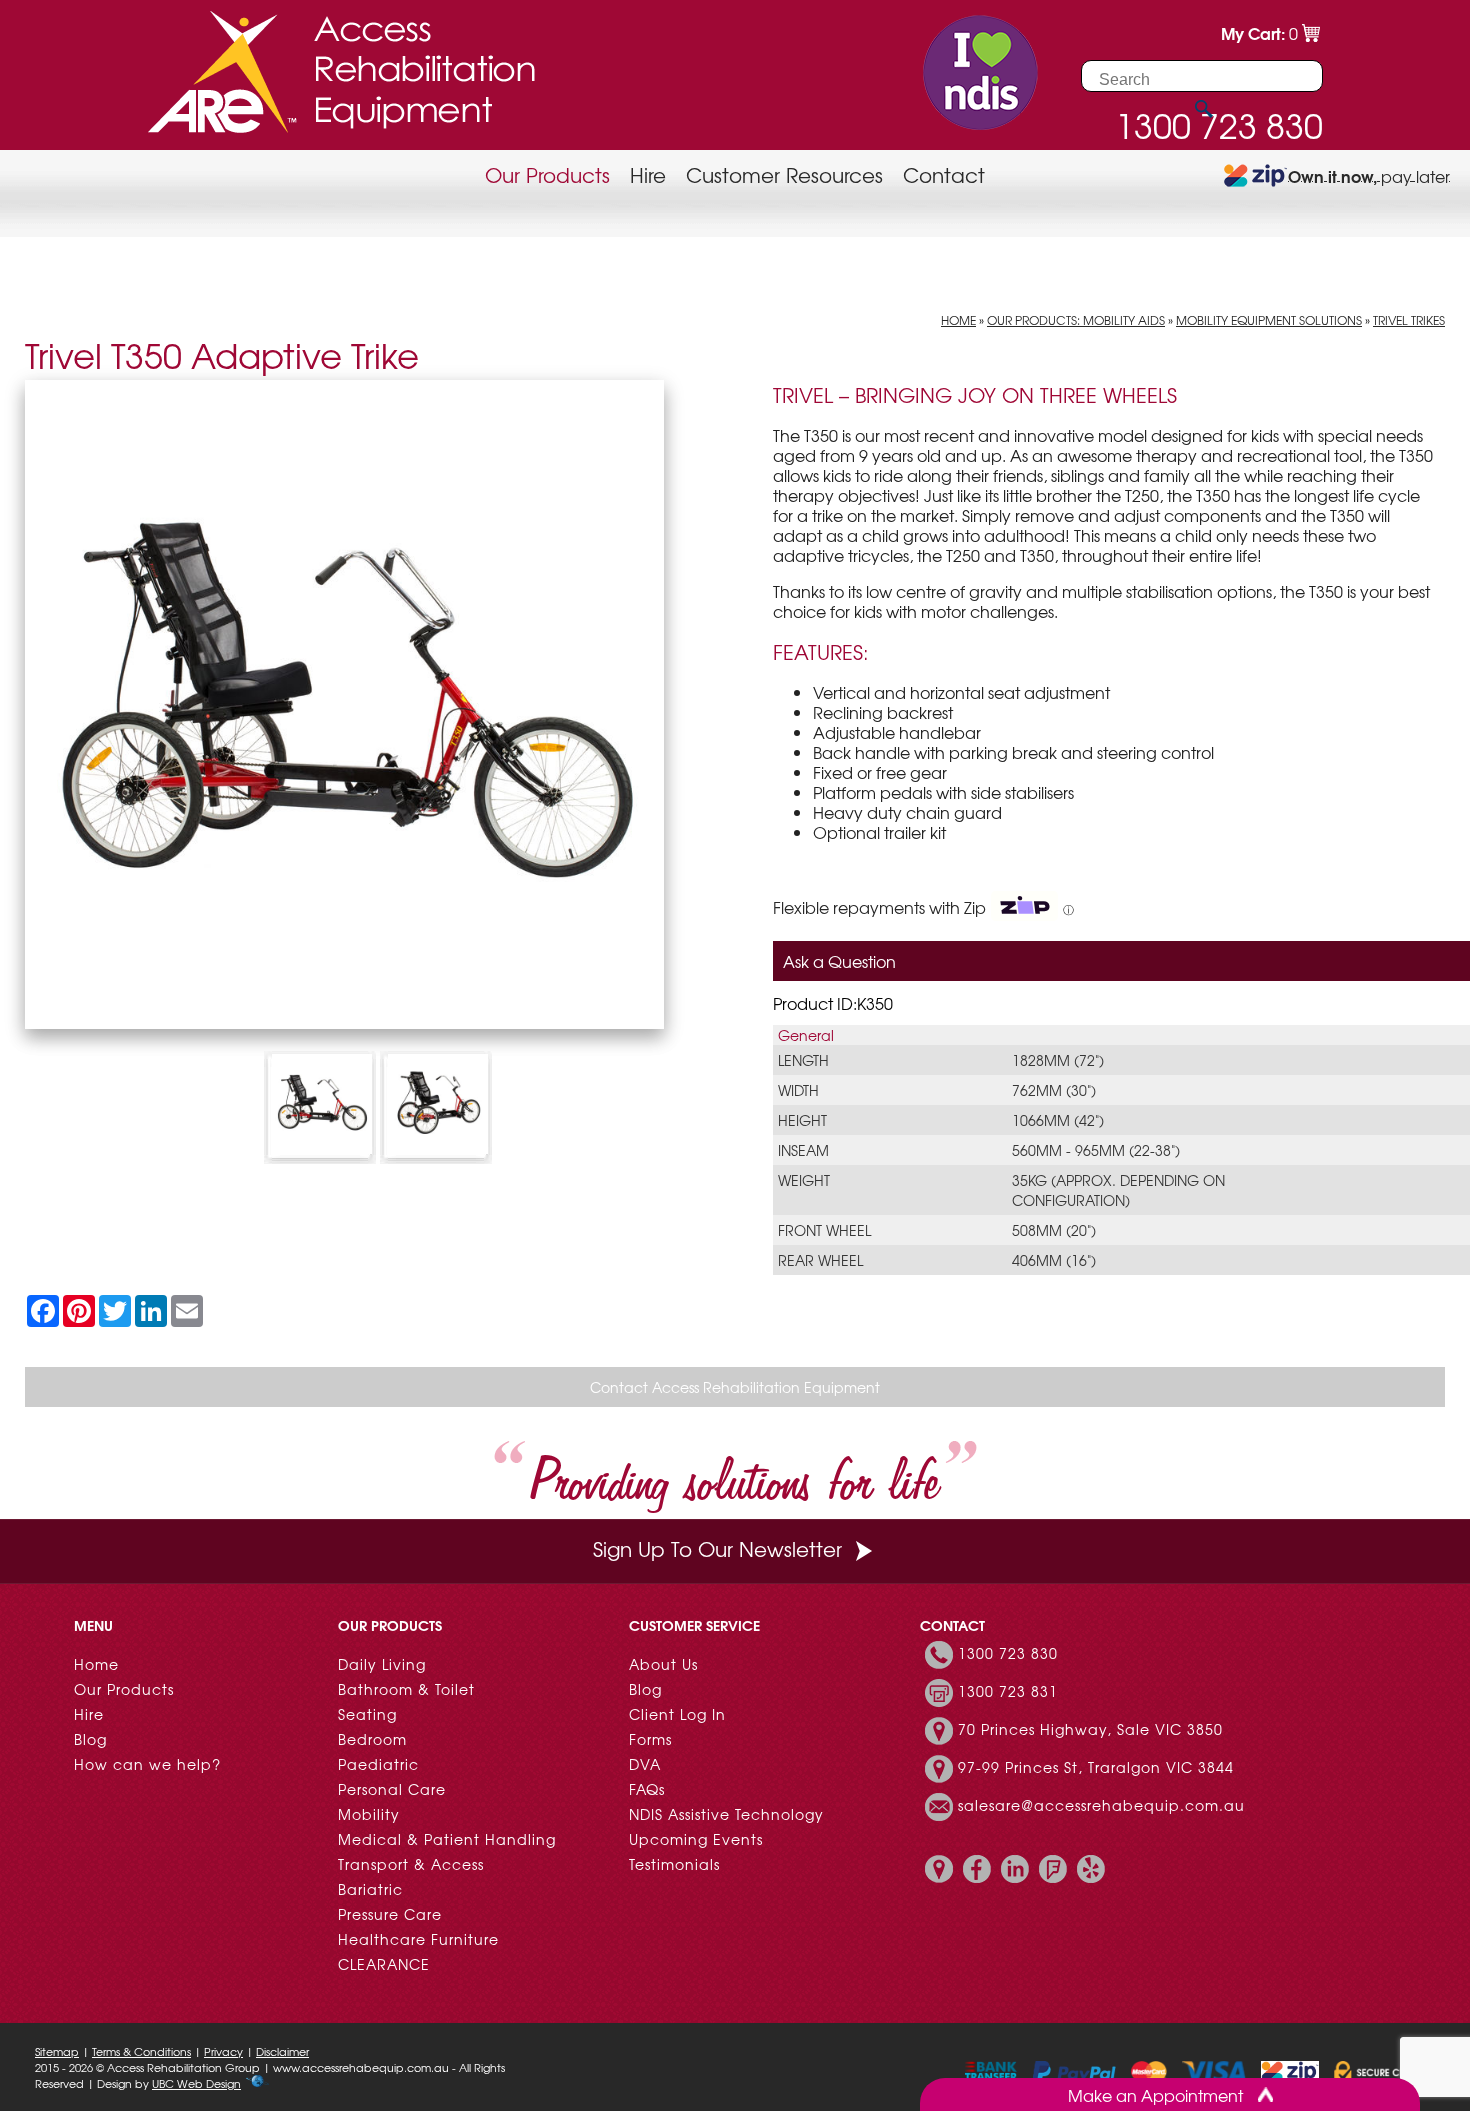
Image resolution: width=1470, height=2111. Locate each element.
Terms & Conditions (141, 2051)
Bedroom (372, 1739)
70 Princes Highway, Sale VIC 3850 (1090, 1729)
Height (802, 1120)
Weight (804, 1180)
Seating (367, 1714)
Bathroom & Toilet (406, 1689)
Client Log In (677, 1714)
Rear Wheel (820, 1260)
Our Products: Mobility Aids (1076, 320)
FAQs (647, 1789)
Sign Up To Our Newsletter (717, 1548)
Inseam (803, 1150)
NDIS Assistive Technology (726, 1814)
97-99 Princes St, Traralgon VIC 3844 (1096, 1767)
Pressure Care (390, 1914)
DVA (645, 1764)
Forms (650, 1739)
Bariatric (370, 1889)
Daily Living (382, 1664)
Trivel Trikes (1409, 320)
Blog (90, 1739)
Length (803, 1060)
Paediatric (378, 1764)
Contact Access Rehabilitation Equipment (735, 1387)
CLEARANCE (384, 1964)
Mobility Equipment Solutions (1269, 320)
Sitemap (57, 2051)
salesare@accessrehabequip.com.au (1101, 1805)
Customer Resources (784, 174)
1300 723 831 (1008, 1691)
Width (798, 1090)
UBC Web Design (196, 2083)
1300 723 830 (1008, 1653)
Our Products (547, 174)
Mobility (369, 1814)
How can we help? (147, 1764)
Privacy (223, 2051)
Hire (648, 174)
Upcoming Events (696, 1839)
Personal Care (392, 1789)
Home (958, 320)
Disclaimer (282, 2051)
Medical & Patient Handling (447, 1839)
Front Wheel (824, 1230)
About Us (663, 1664)
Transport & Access (411, 1864)
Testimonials (674, 1864)
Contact (944, 174)
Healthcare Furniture (418, 1939)
